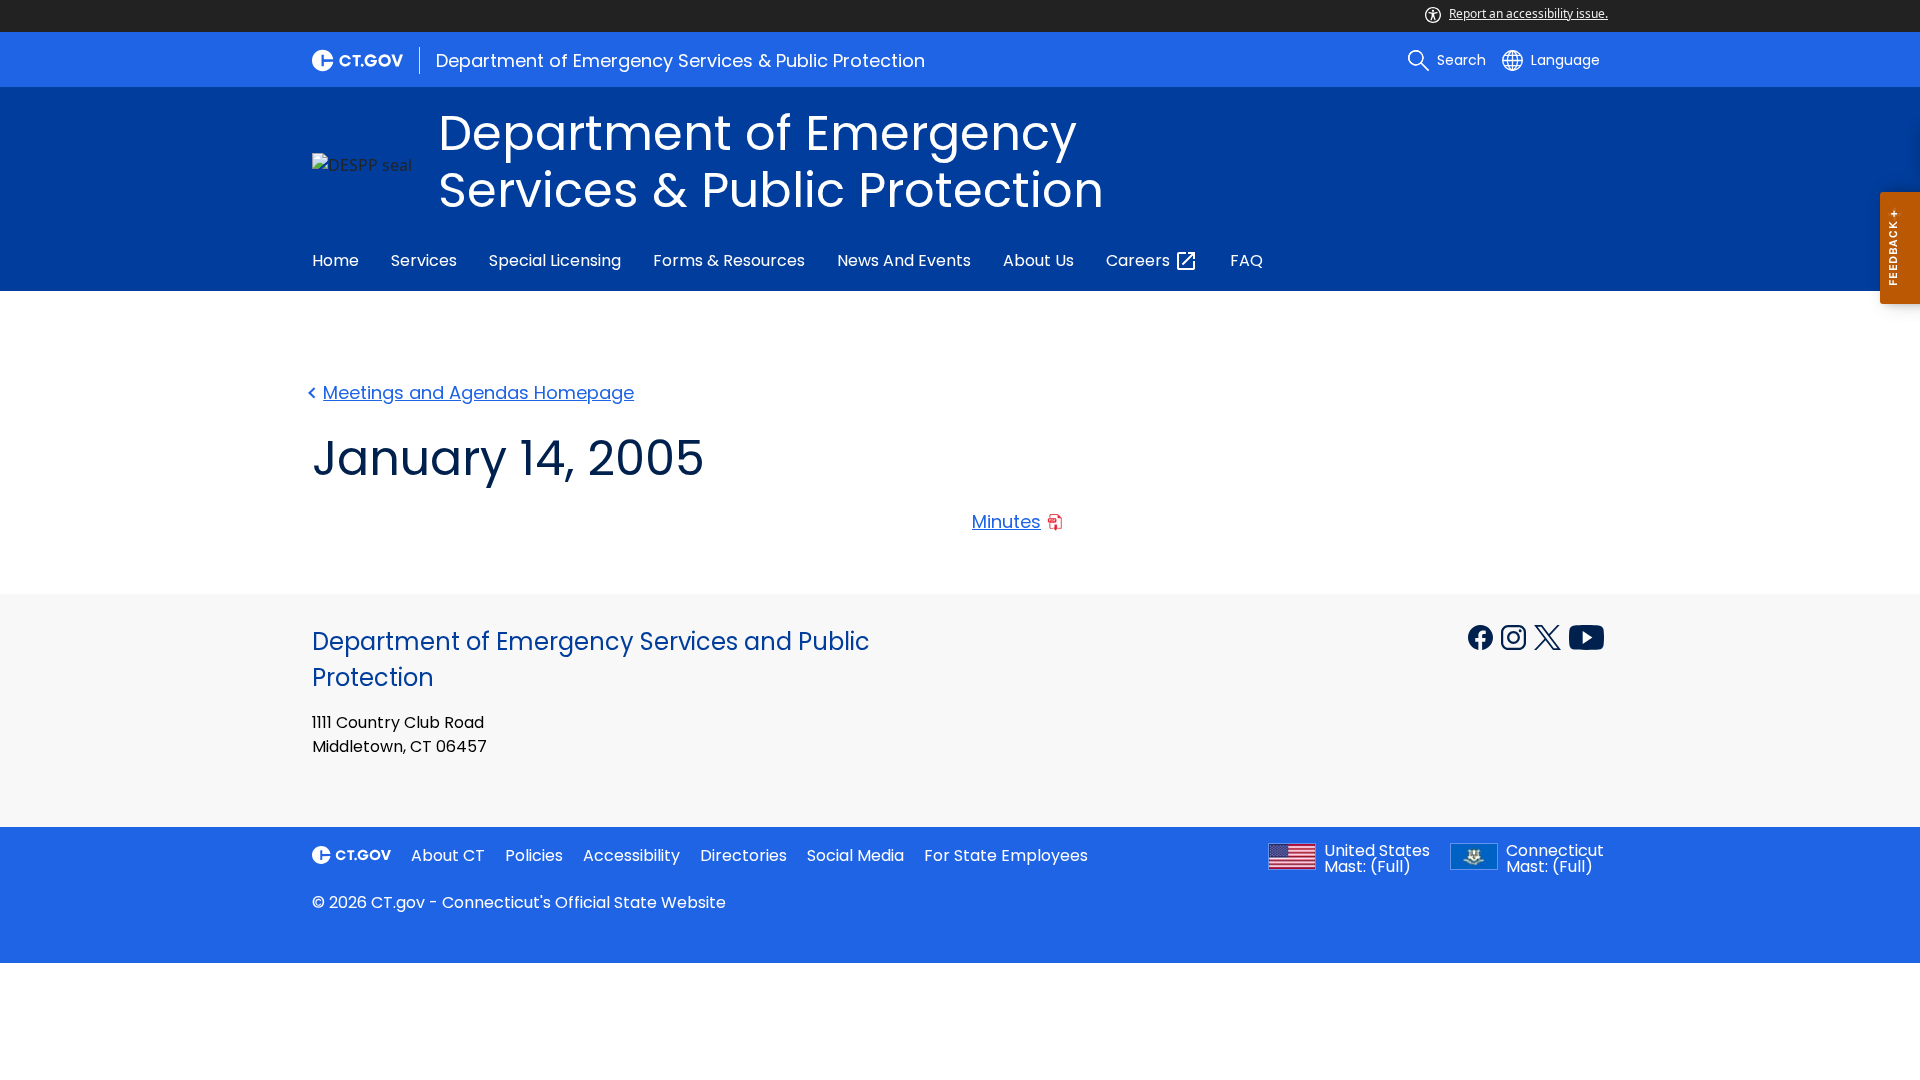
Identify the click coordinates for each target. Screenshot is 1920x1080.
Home (335, 260)
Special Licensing (555, 260)
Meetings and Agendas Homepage (478, 392)
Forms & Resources (729, 260)
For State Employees (1006, 855)
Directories (743, 855)
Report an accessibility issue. (1528, 13)
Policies (534, 855)
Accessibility (631, 855)
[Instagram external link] (1515, 636)
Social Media (855, 855)
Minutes (1006, 521)
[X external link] (1549, 636)
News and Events (904, 260)
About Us (1038, 260)
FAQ (1246, 260)
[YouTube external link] (1586, 636)
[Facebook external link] (1482, 636)
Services (424, 260)
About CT (448, 855)
